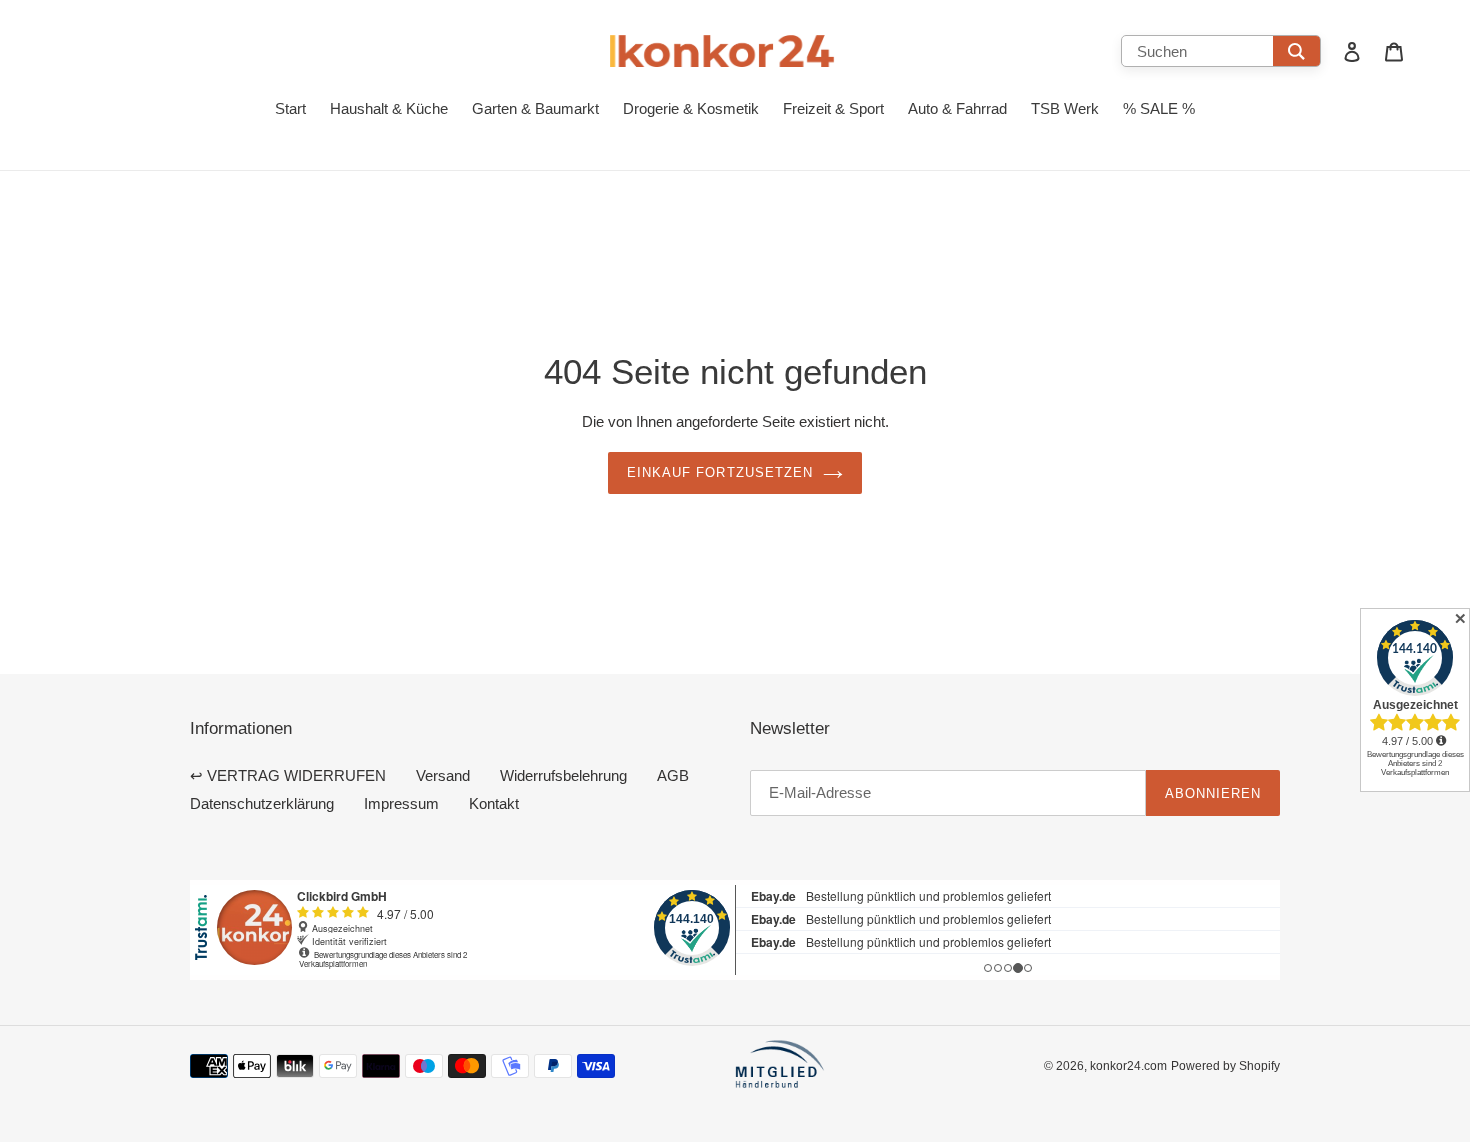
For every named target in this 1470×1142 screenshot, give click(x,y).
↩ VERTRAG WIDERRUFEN (288, 775)
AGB (673, 775)
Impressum (401, 803)
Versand (443, 775)
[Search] (1296, 51)
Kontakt (494, 803)
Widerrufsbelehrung (563, 775)
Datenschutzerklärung (262, 803)
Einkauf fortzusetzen (720, 472)
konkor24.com (1128, 1065)
